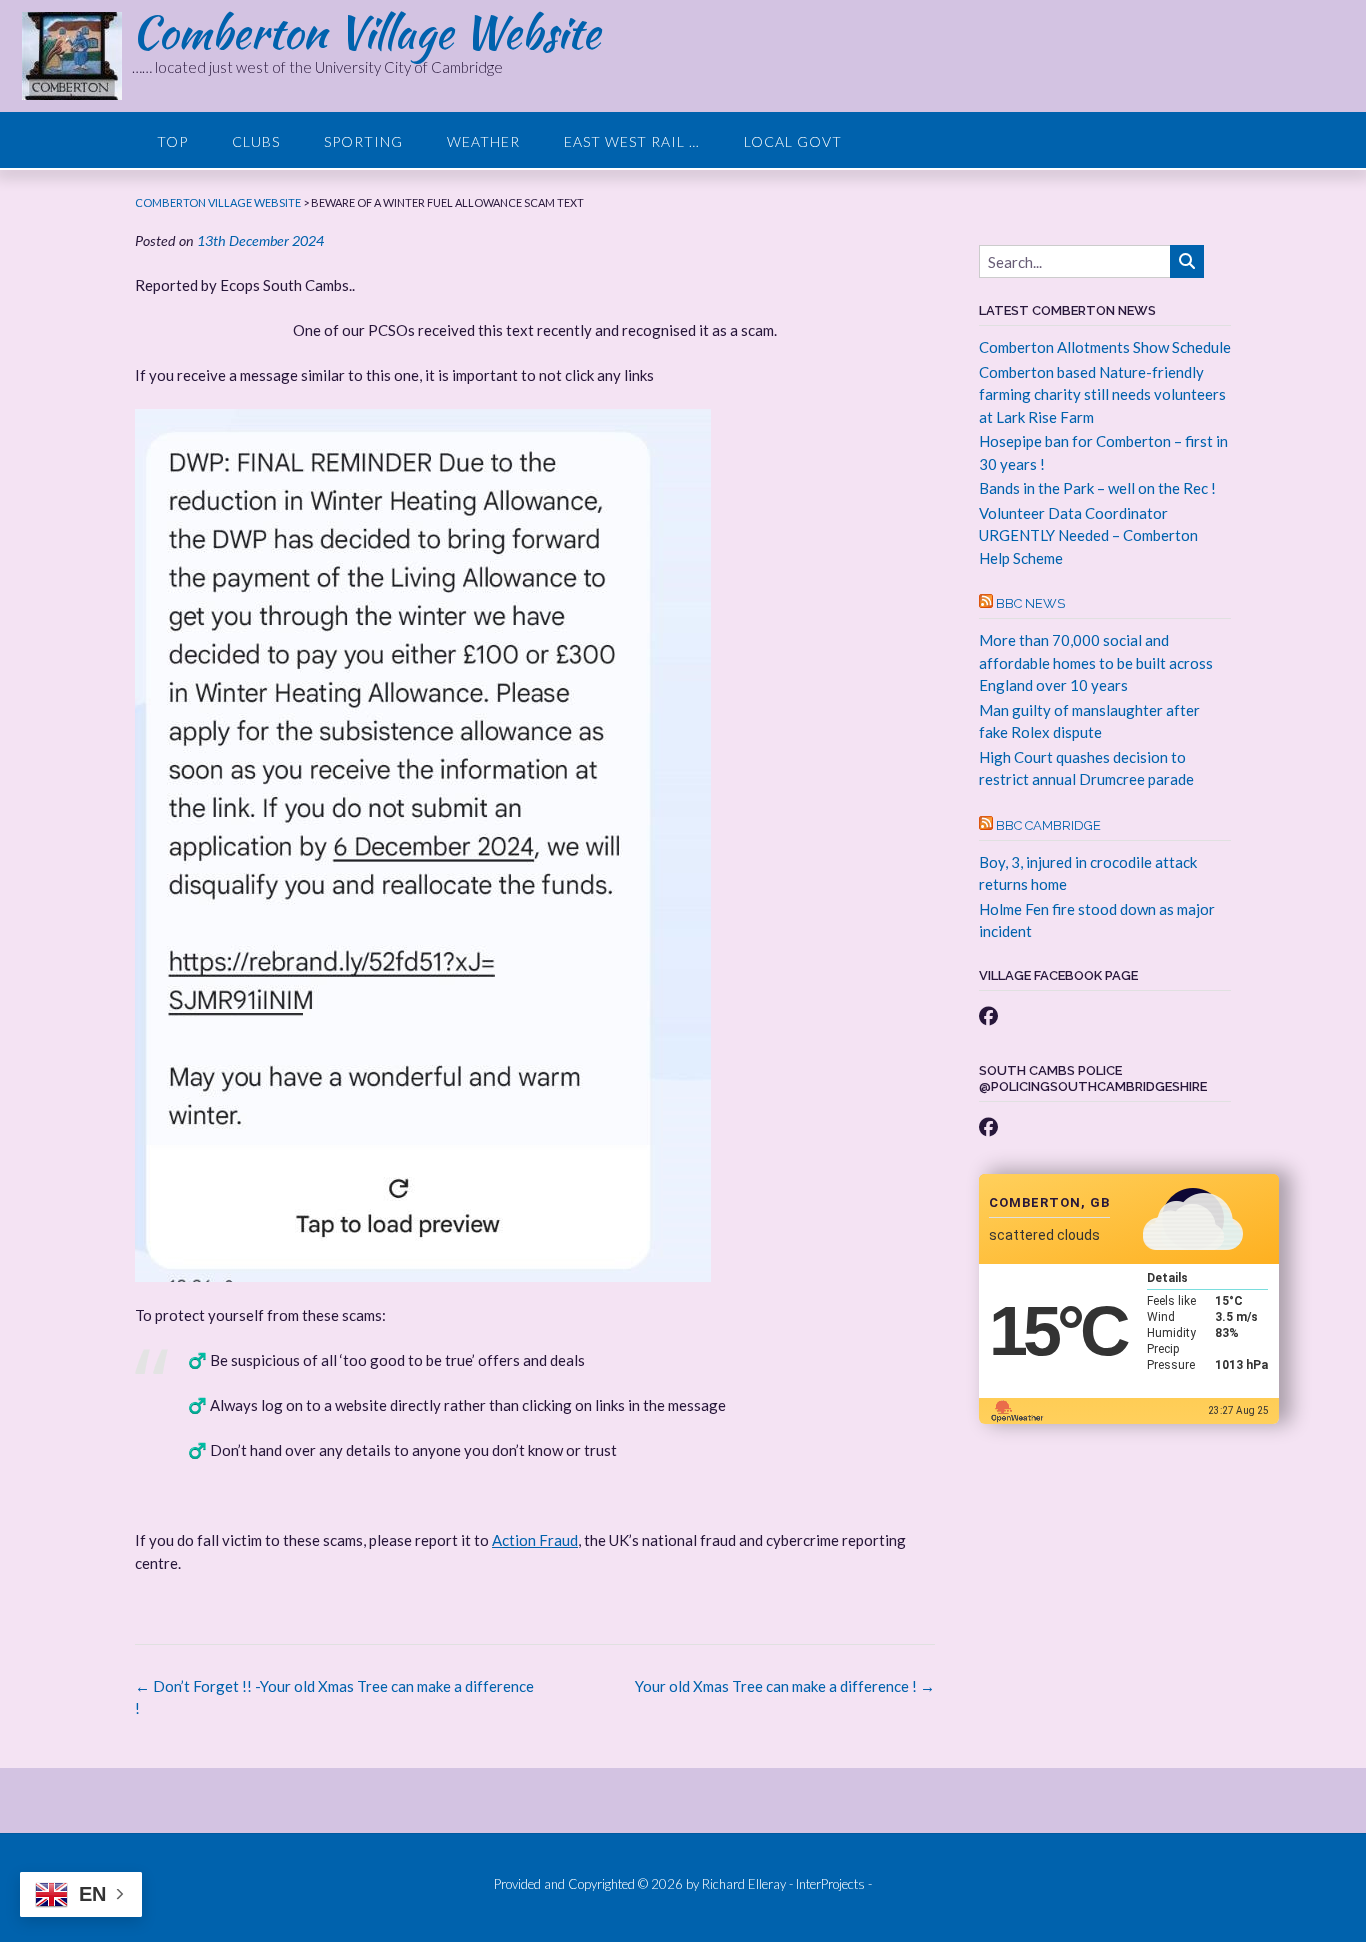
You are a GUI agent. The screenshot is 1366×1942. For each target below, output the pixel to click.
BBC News (1030, 603)
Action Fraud (535, 1540)
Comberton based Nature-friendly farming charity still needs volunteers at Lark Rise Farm (1102, 394)
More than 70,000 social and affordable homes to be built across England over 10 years (1096, 662)
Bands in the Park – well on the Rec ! (1097, 488)
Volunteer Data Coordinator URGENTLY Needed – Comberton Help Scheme (1088, 535)
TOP (172, 141)
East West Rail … (632, 141)
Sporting (363, 141)
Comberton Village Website (366, 32)
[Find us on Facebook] (988, 1015)
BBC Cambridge (1048, 825)
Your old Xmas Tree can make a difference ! (785, 1686)
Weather (483, 141)
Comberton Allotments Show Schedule (1105, 347)
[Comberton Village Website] (77, 56)
